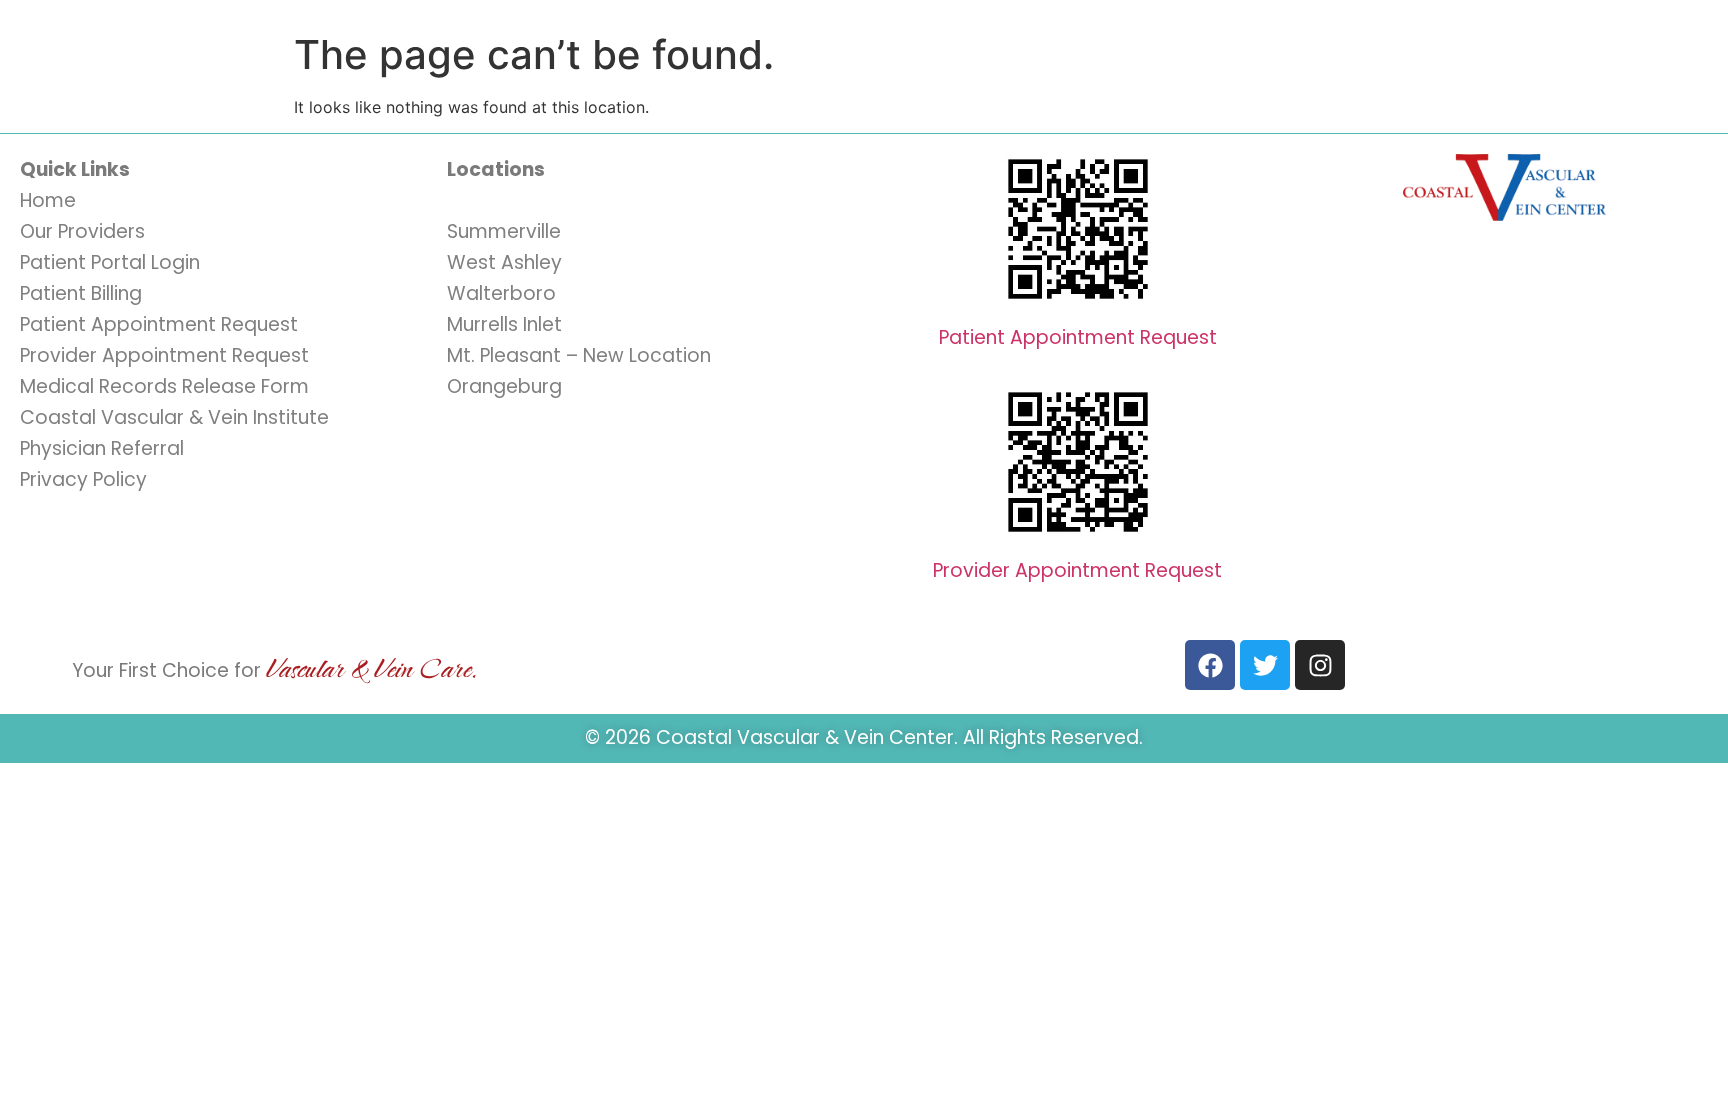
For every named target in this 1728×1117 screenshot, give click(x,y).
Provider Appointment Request (164, 355)
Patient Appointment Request (159, 324)
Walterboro (501, 293)
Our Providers (82, 231)
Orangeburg (504, 386)
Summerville (504, 231)
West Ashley (504, 262)
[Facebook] (1210, 665)
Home (48, 200)
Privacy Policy (83, 479)
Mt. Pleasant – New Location (579, 355)
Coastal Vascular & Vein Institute (174, 417)
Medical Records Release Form (164, 386)
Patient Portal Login (110, 262)
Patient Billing (81, 293)
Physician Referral (102, 448)
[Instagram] (1320, 665)
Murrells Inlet (504, 324)
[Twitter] (1265, 665)
